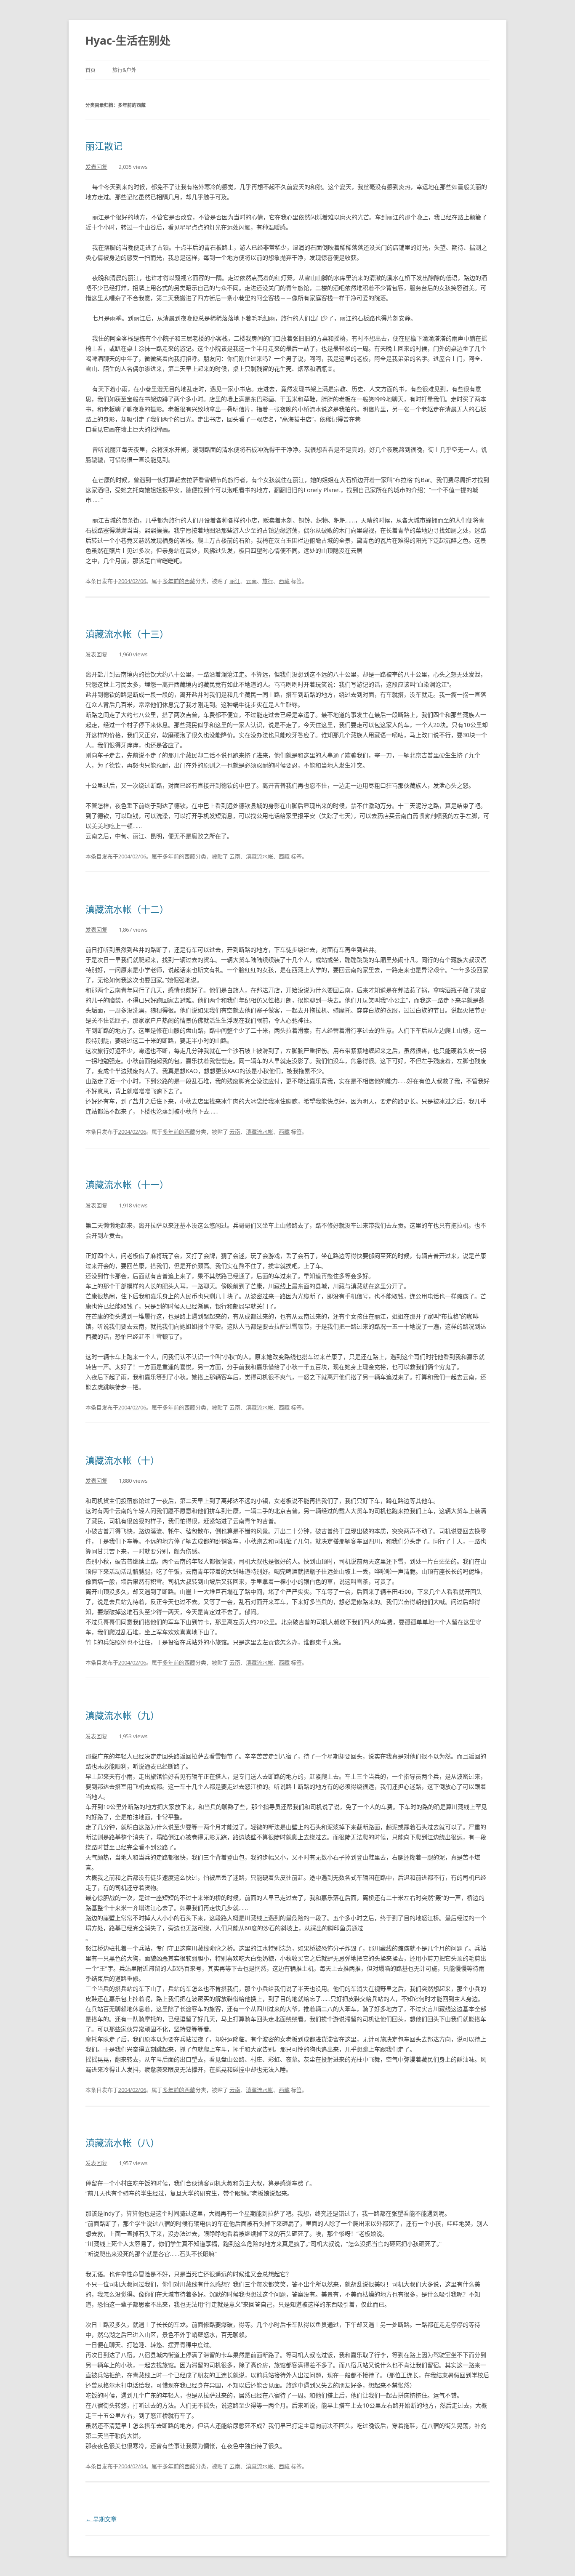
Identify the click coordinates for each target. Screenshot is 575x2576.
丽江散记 (104, 146)
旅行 (268, 581)
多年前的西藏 (179, 581)
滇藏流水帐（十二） (127, 909)
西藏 (284, 581)
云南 (251, 581)
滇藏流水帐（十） (122, 1460)
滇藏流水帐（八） (122, 2142)
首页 (91, 70)
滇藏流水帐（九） (122, 1715)
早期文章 (101, 2519)
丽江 (235, 581)
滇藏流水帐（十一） (127, 1184)
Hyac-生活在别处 (128, 40)
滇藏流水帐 (260, 856)
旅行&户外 (124, 70)
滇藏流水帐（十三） (127, 634)
